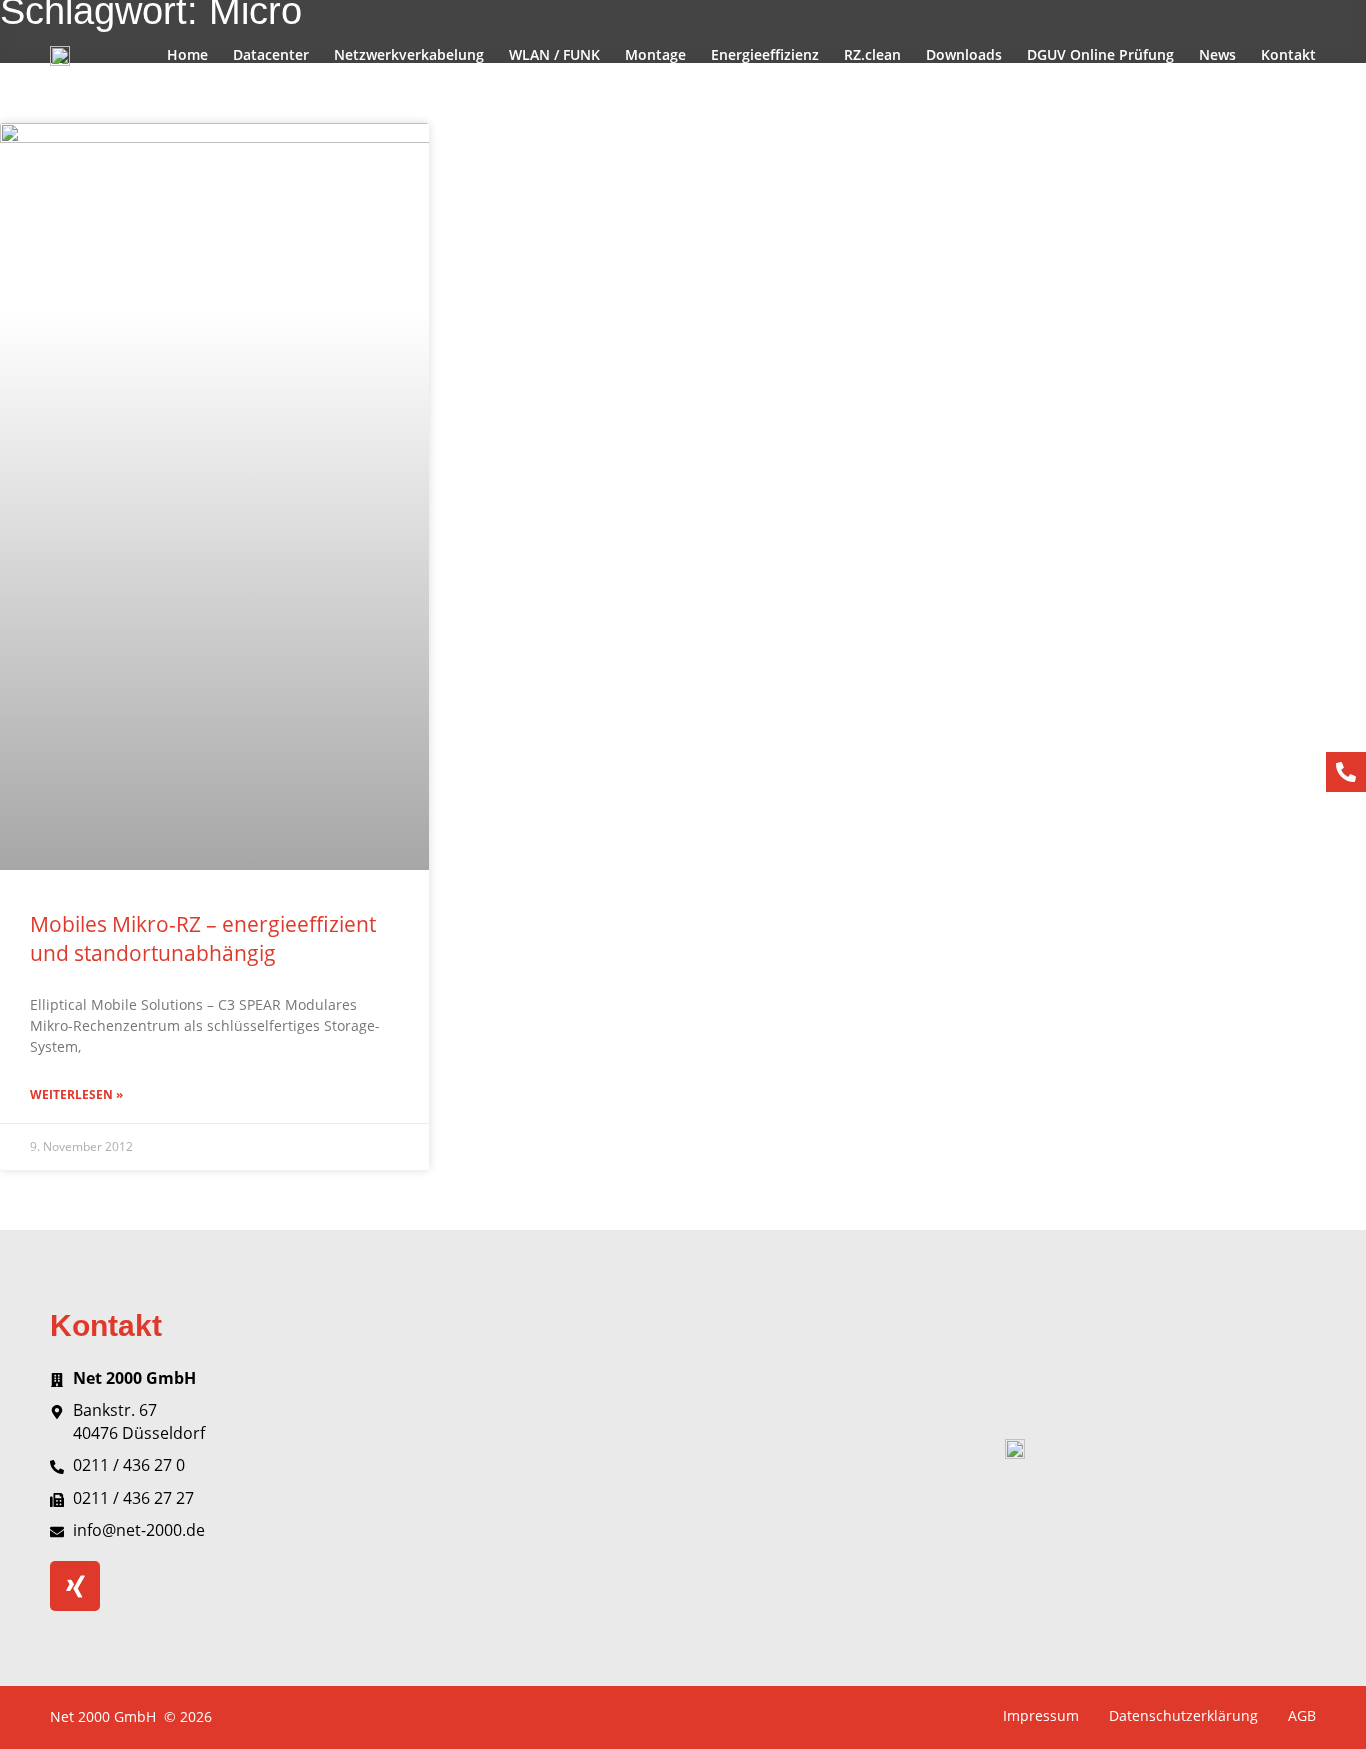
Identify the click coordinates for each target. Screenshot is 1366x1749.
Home (187, 54)
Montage (655, 54)
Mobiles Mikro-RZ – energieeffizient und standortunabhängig (203, 938)
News (1217, 54)
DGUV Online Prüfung (1100, 54)
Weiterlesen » (76, 1095)
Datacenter (271, 54)
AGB (1302, 1715)
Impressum (1041, 1715)
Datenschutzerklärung (1183, 1715)
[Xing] (75, 1586)
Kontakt (1288, 54)
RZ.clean (872, 54)
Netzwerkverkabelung (409, 54)
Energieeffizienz (765, 54)
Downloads (964, 54)
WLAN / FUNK (554, 54)
